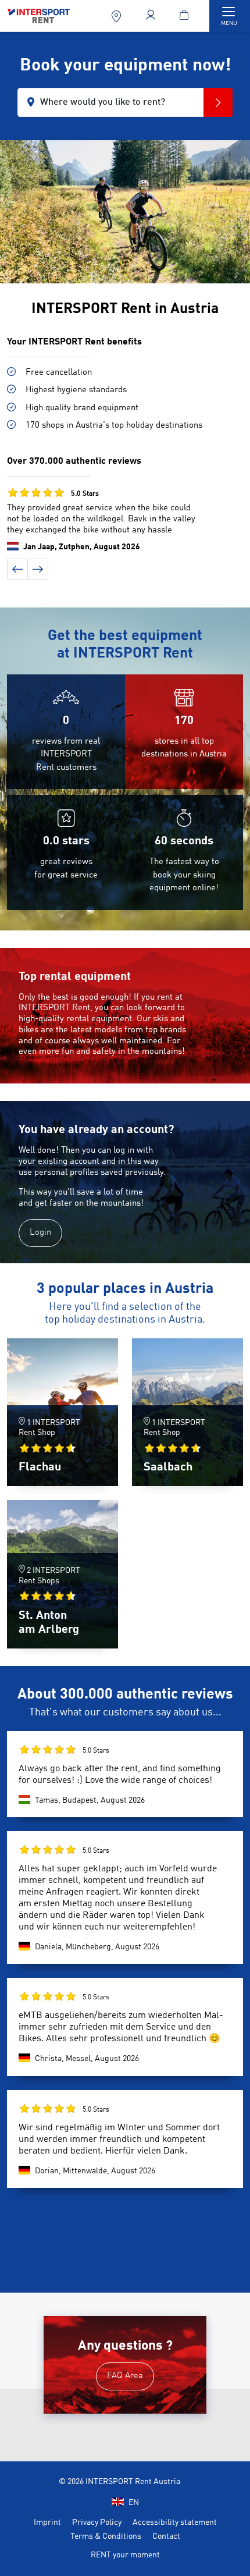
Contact (166, 2536)
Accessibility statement (175, 2522)
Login (40, 1233)
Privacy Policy (97, 2522)
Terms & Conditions (106, 2536)
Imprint (47, 2522)
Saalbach (168, 1468)
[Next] (38, 569)
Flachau (40, 1468)
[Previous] (17, 569)
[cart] (186, 16)
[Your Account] (151, 16)
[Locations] (117, 16)
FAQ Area (125, 2376)
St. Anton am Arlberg (49, 1623)
